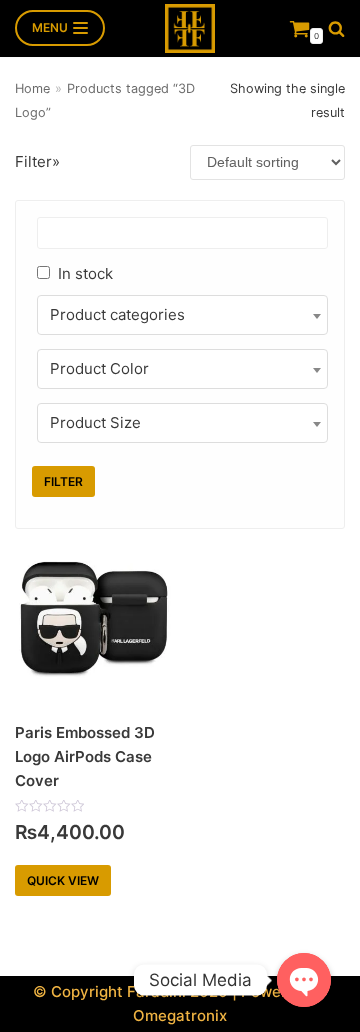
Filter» (37, 161)
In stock (85, 273)
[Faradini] (190, 28)
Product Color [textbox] (99, 368)
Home (32, 88)
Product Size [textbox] (95, 422)
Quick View (63, 880)
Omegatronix (180, 1015)
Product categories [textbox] (117, 314)
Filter (63, 481)
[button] (336, 28)
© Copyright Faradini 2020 (130, 991)
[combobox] (182, 315)
